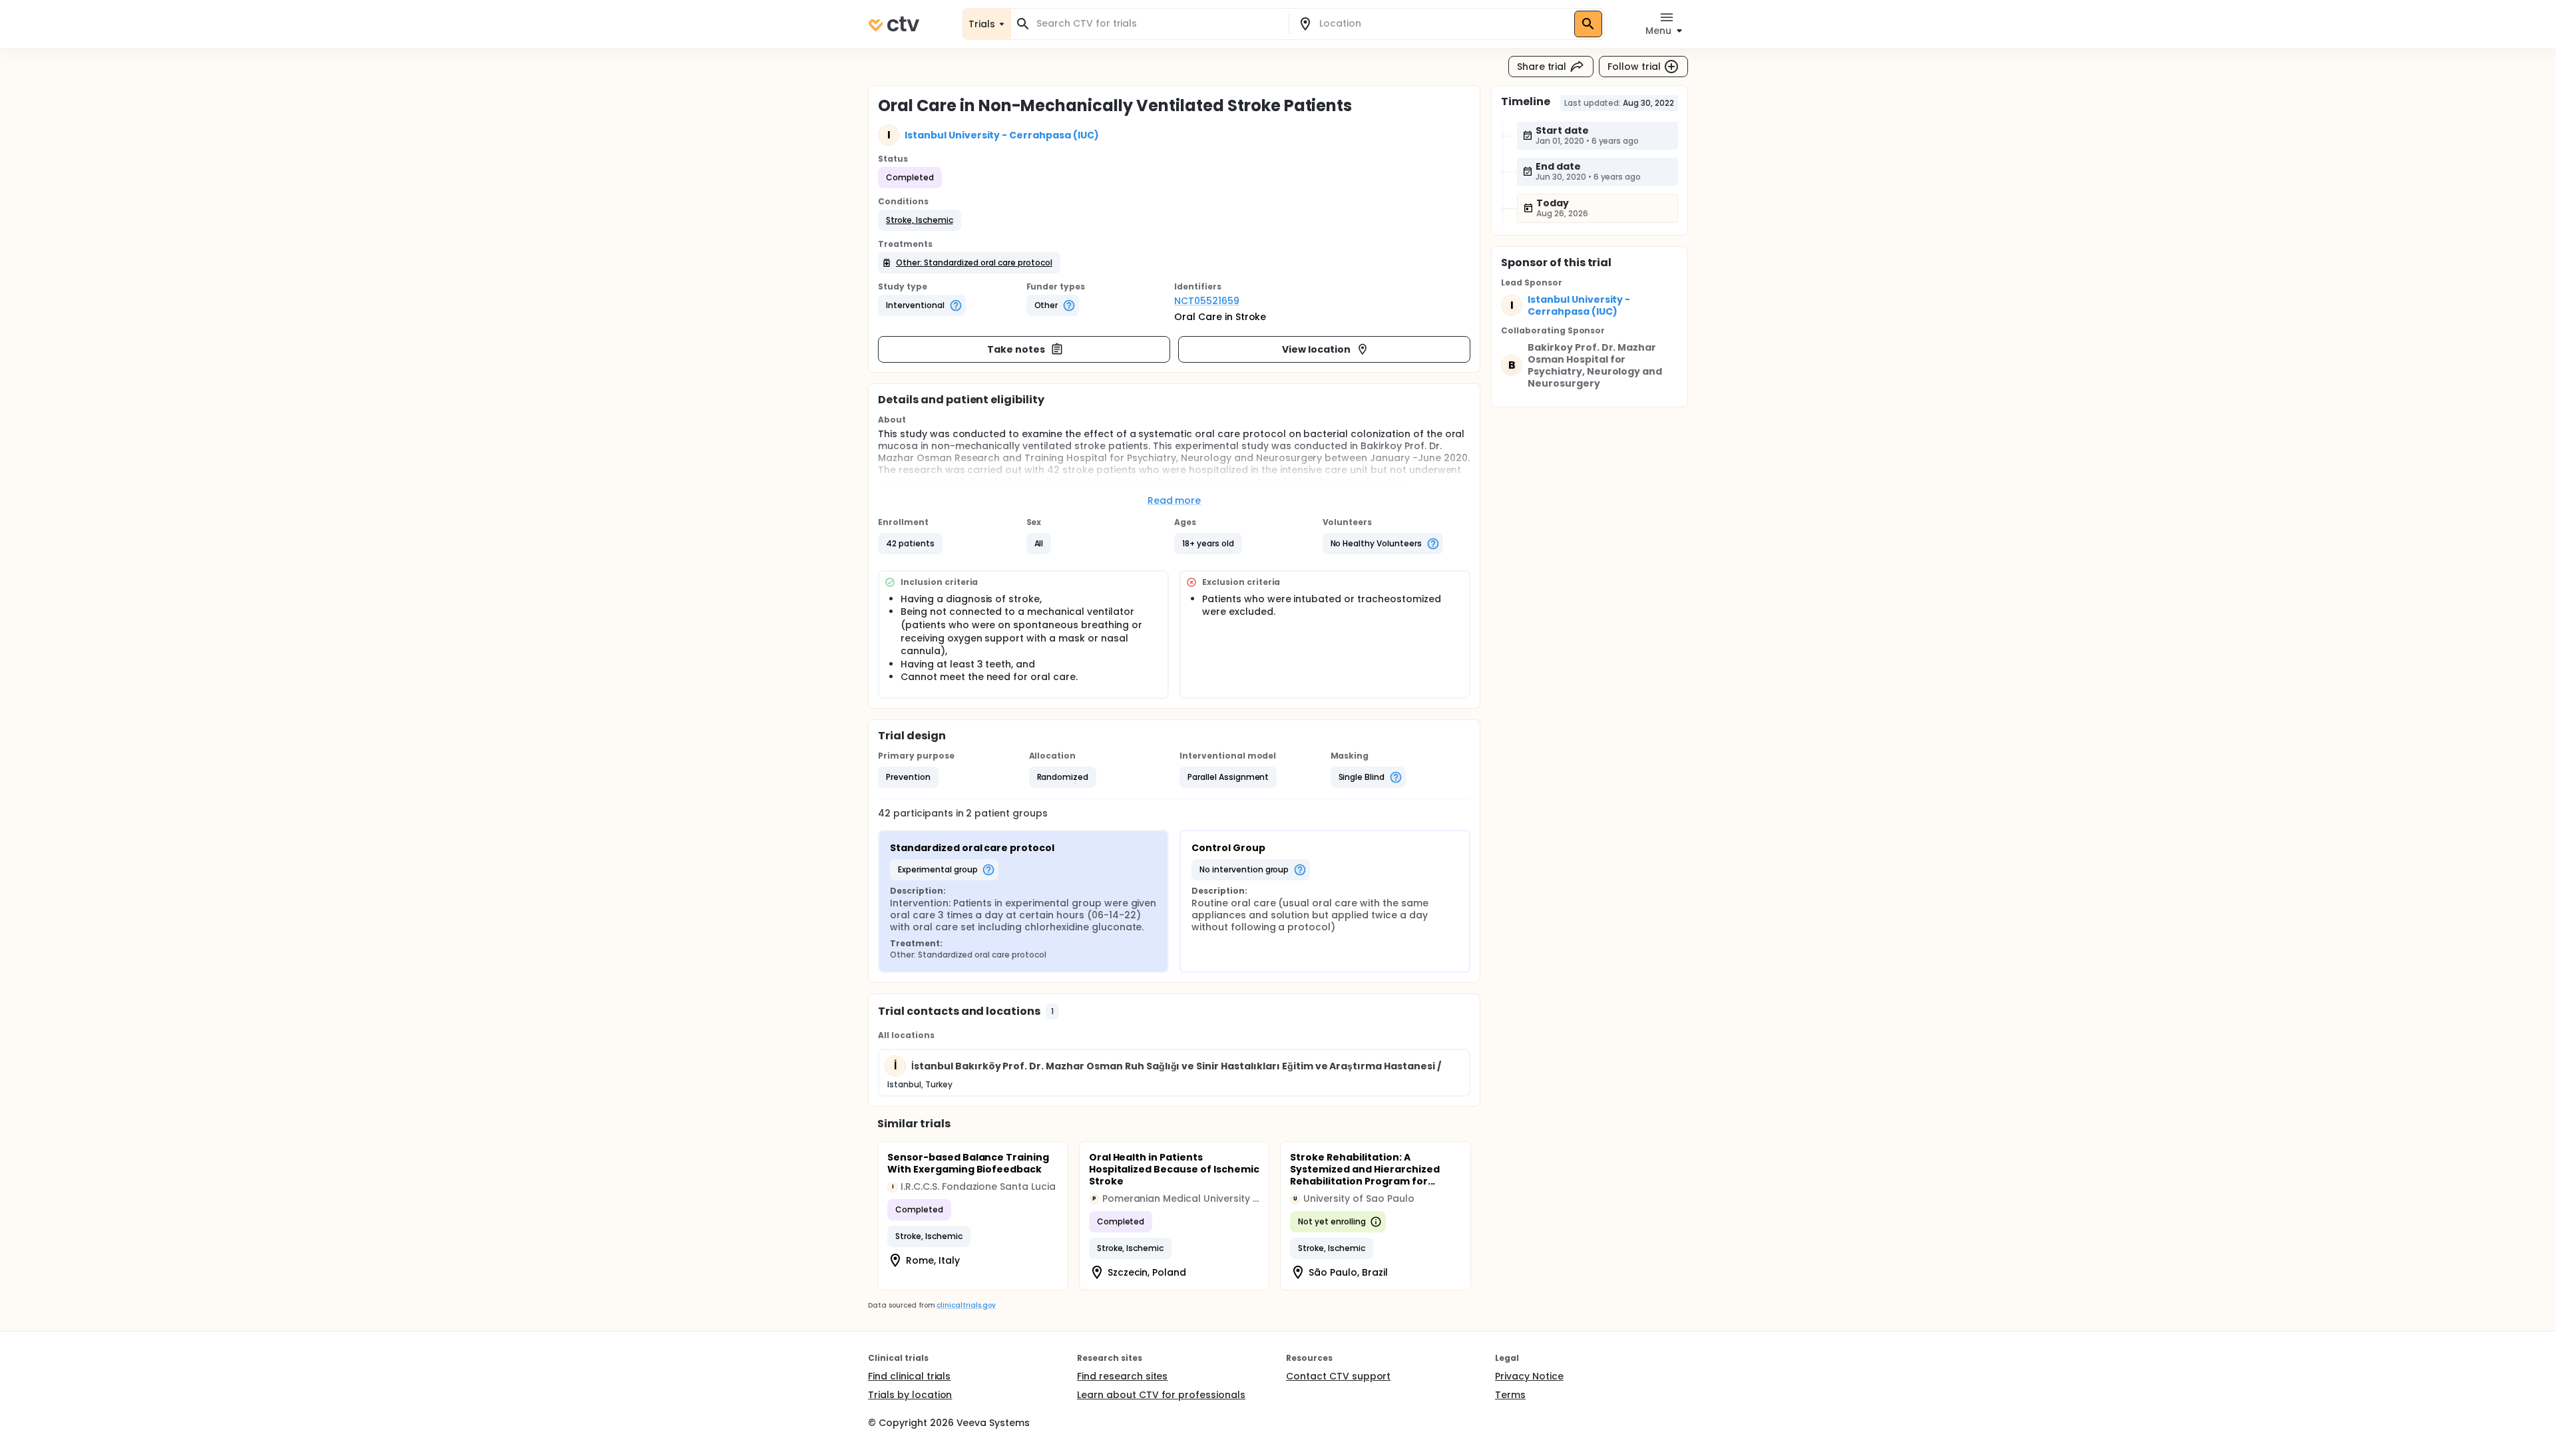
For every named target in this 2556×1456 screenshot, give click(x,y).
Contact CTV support (1338, 1376)
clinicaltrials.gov (966, 1305)
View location (1316, 349)
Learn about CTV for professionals (1161, 1395)
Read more (1174, 500)
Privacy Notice (1529, 1376)
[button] (920, 220)
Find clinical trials (909, 1376)
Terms (1510, 1395)
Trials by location (910, 1395)
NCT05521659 (1207, 301)
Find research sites (1122, 1376)
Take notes (1016, 349)
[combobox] (1158, 24)
